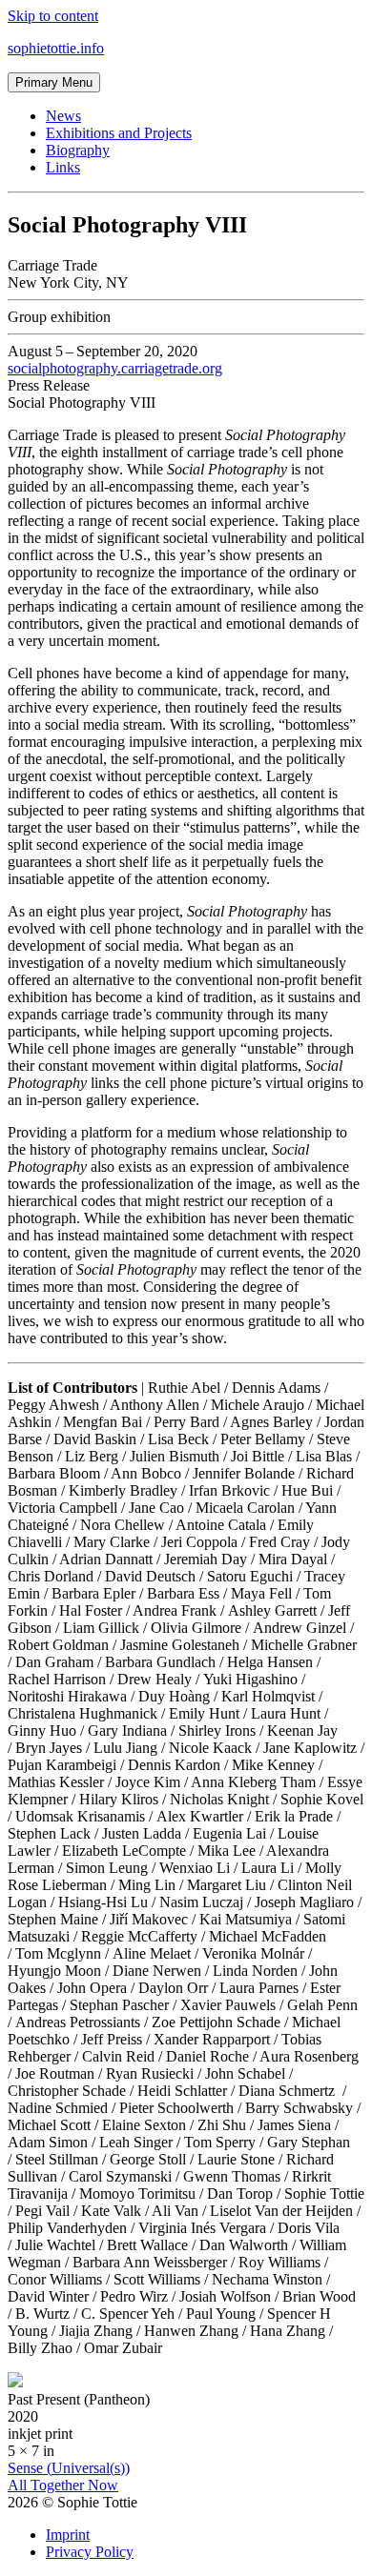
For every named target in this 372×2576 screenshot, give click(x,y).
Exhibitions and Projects (119, 133)
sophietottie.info (56, 48)
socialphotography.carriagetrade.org (115, 368)
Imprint (68, 2535)
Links (63, 167)
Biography (78, 150)
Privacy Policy (90, 2552)
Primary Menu (54, 82)
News (63, 116)
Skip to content (53, 16)
